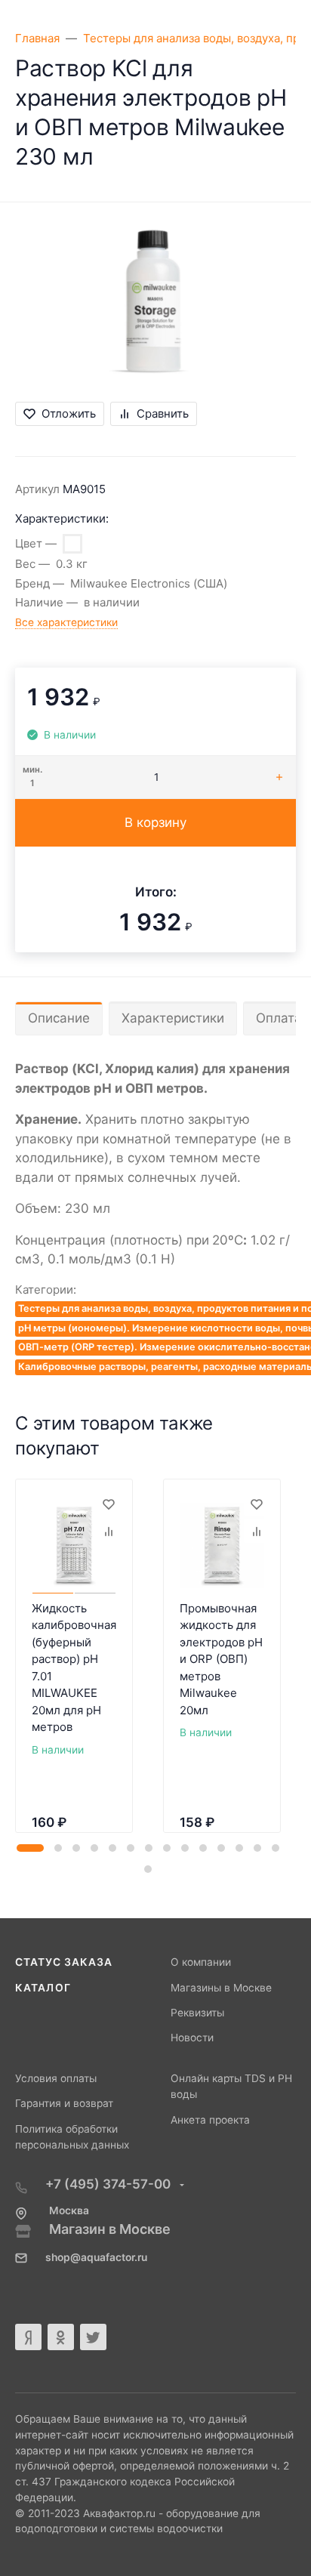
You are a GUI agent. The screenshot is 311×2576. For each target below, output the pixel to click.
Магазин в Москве (110, 2229)
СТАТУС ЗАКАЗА (64, 1962)
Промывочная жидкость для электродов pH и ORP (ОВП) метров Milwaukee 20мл (221, 1659)
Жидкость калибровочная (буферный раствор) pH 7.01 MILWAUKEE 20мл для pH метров (74, 1668)
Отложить (69, 413)
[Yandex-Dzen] (28, 2337)
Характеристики (173, 1018)
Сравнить (163, 413)
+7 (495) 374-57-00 (109, 2184)
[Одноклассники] (61, 2337)
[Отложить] (108, 1504)
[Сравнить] (108, 1531)
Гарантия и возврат (64, 2103)
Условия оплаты (56, 2078)
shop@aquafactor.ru (96, 2257)
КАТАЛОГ (43, 1988)
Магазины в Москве (221, 1988)
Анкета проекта (210, 2120)
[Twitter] (93, 2337)
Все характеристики (66, 622)
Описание (59, 1018)
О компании (201, 1962)
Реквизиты (197, 2013)
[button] (30, 1848)
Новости (192, 2038)
